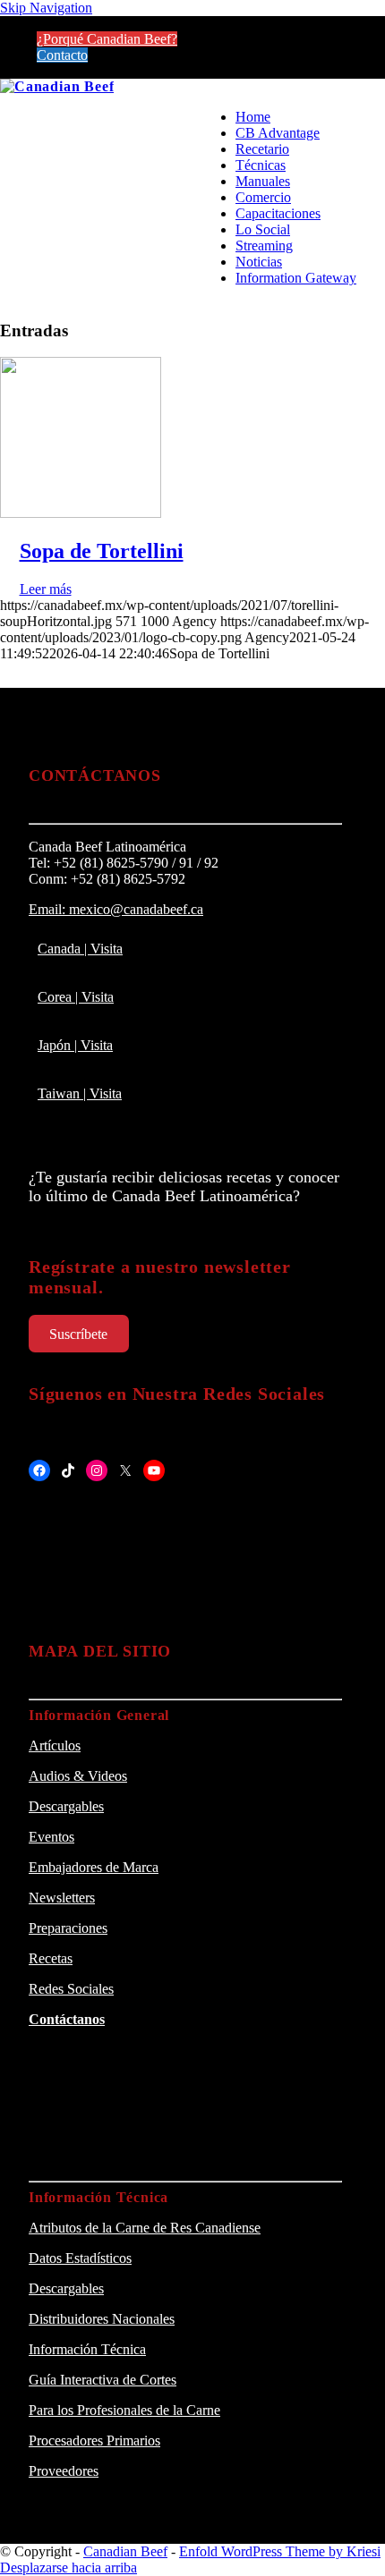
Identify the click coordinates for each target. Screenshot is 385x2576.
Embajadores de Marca (94, 1867)
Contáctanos (67, 2019)
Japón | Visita (75, 1045)
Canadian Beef (125, 2551)
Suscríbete (78, 1334)
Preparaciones (68, 1928)
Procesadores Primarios (94, 2440)
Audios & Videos (78, 1776)
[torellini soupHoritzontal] (81, 513)
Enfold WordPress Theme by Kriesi (280, 2551)
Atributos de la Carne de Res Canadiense (145, 2228)
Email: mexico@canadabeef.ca (116, 909)
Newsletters (62, 1898)
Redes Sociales (71, 1989)
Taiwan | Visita (80, 1093)
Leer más (46, 589)
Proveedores (64, 2471)
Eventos (51, 1837)
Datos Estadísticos (80, 2258)
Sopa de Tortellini (102, 551)
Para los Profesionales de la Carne (124, 2410)
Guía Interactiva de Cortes (103, 2380)
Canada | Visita (80, 949)
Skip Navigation (46, 8)
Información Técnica (87, 2349)
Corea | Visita (76, 997)
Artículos (55, 1746)
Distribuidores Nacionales (102, 2319)
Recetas (51, 1958)
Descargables (66, 1806)
